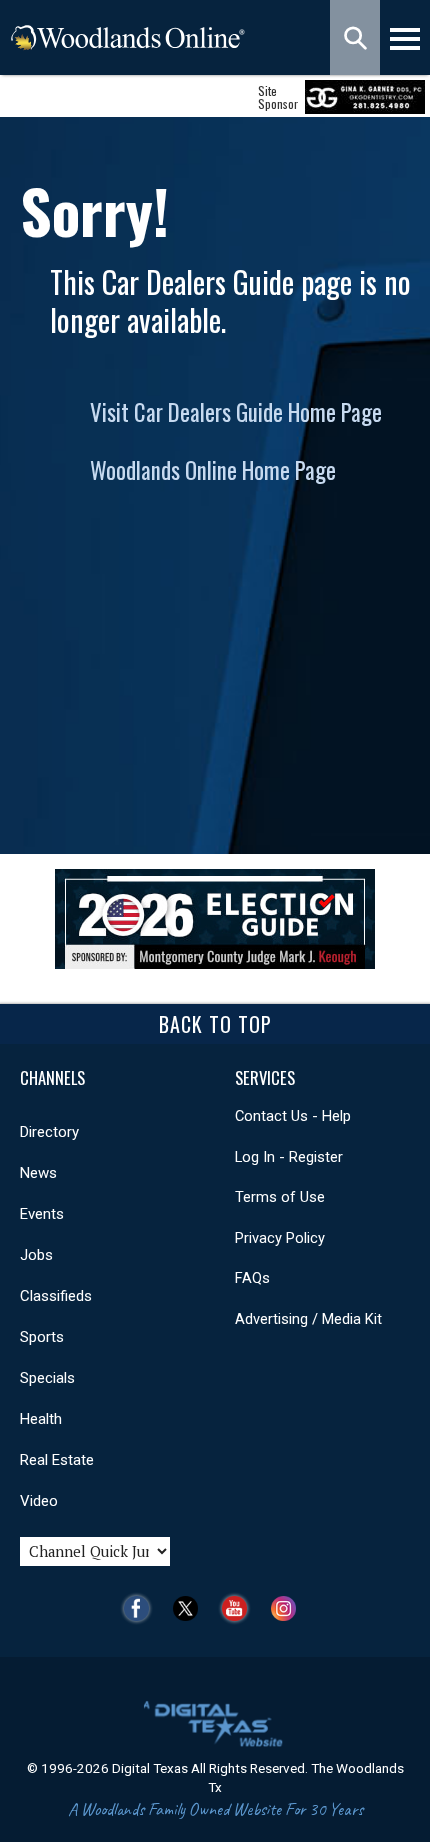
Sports (42, 1337)
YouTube (239, 1608)
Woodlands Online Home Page (213, 470)
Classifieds (56, 1296)
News (38, 1173)
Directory (49, 1132)
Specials (47, 1378)
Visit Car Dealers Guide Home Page (236, 412)
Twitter (190, 1608)
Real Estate (57, 1460)
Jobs (36, 1255)
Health (41, 1419)
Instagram (288, 1608)
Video (39, 1501)
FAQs (252, 1278)
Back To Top (215, 1024)
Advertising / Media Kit (308, 1319)
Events (42, 1214)
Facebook (141, 1608)
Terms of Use (280, 1197)
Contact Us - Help (293, 1116)
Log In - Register (289, 1157)
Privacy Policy (280, 1238)
